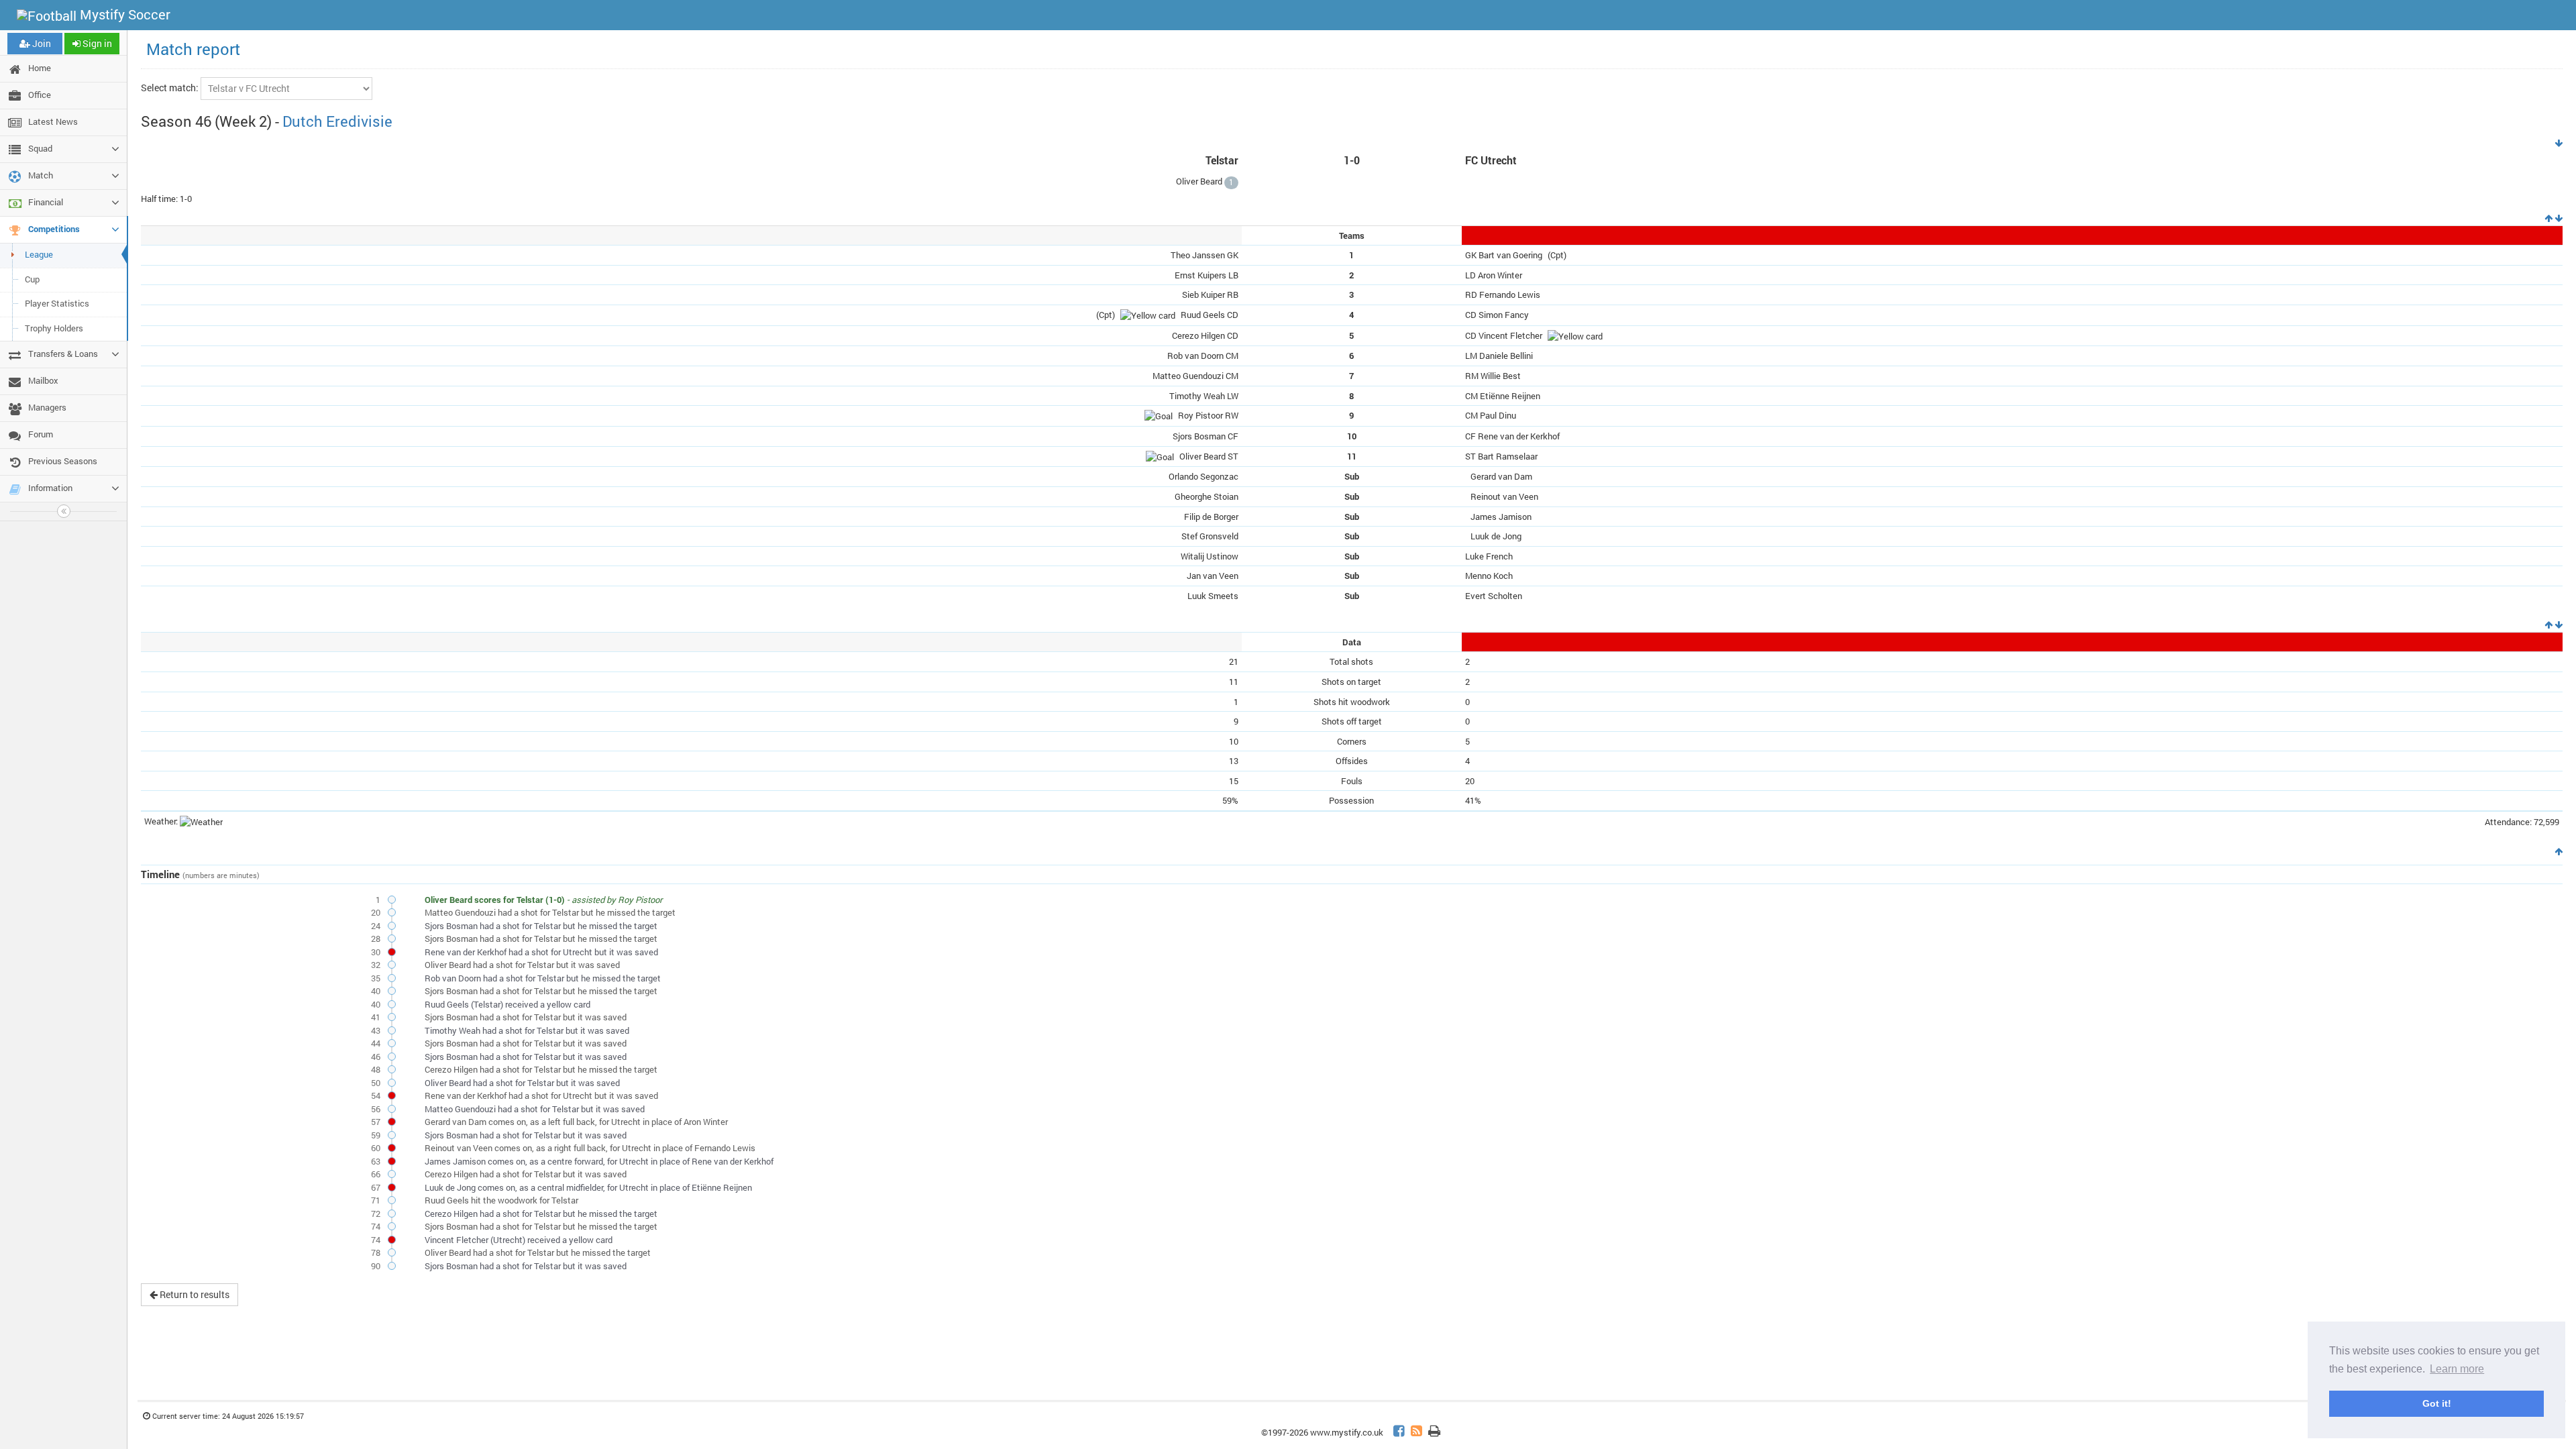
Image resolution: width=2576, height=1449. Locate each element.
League (39, 254)
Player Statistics (57, 303)
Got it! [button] (2437, 1403)
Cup (32, 279)
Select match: (170, 88)
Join (41, 43)
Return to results (194, 1294)
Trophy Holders (54, 328)
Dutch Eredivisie (337, 121)
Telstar (1222, 160)
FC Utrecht (1491, 160)
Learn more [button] (2457, 1369)
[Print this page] (1434, 1433)
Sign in (96, 43)
